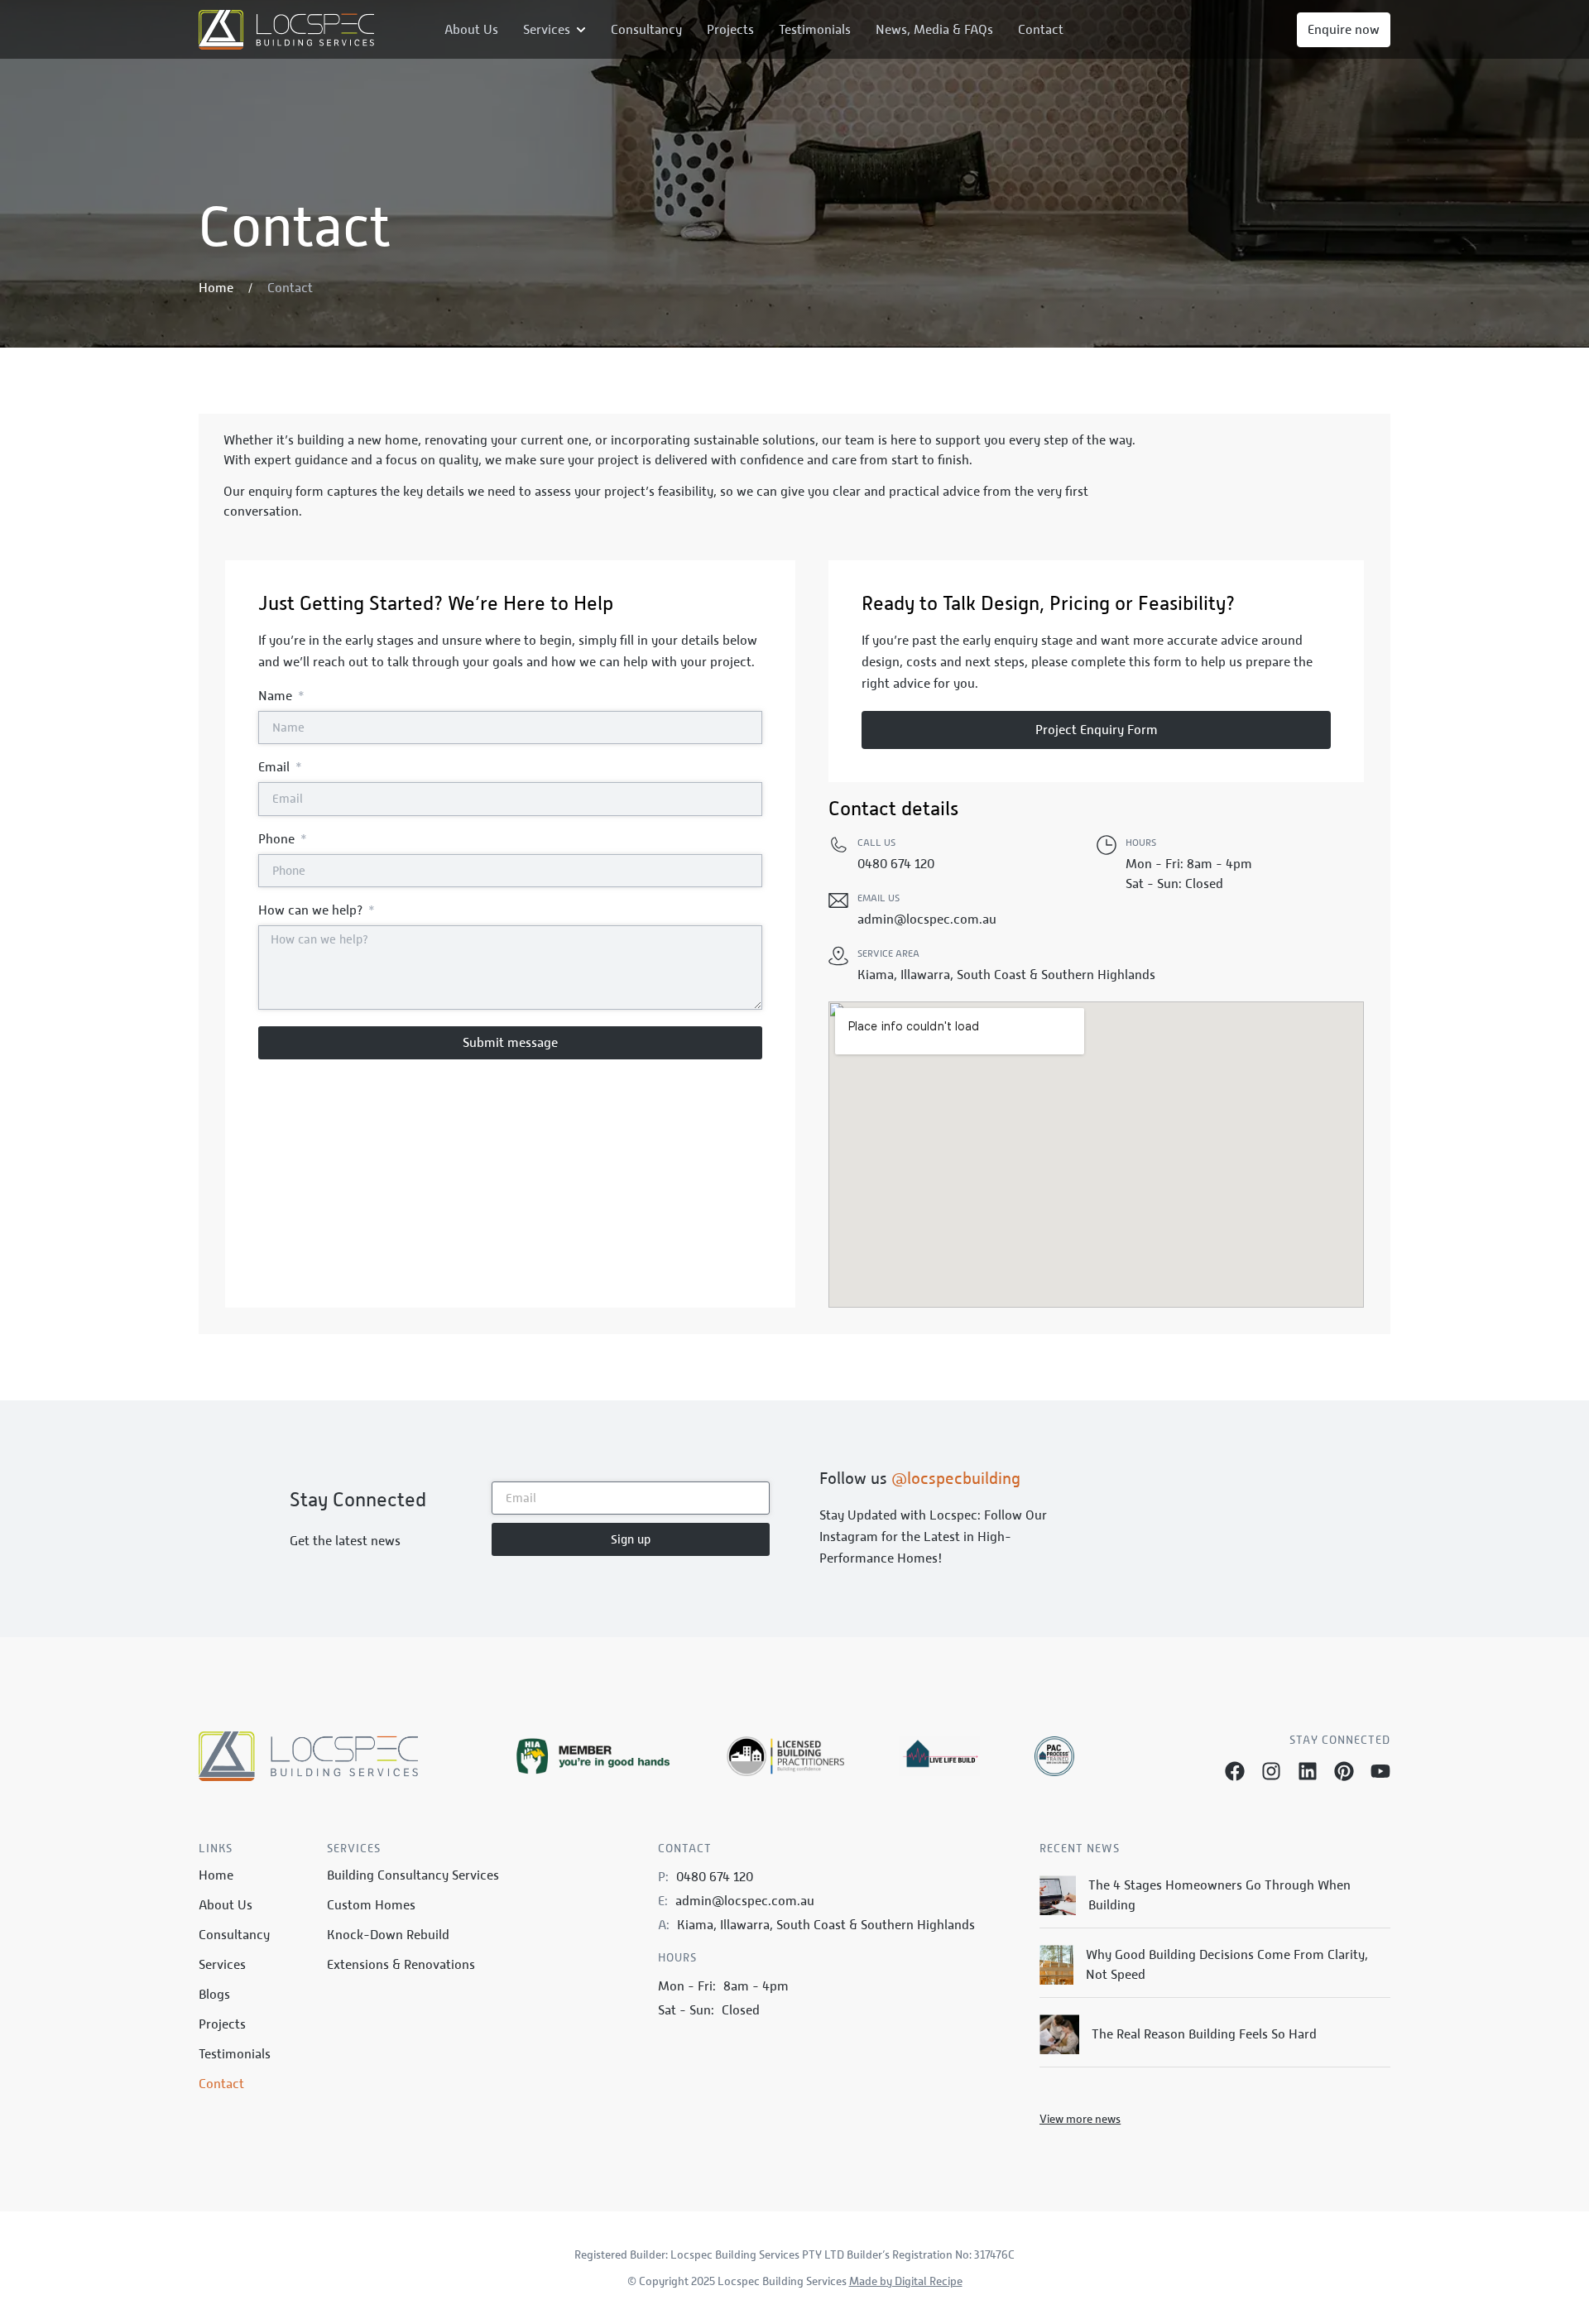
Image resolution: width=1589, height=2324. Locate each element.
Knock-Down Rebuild (388, 1935)
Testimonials (235, 2054)
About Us (226, 1905)
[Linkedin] (1308, 1771)
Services (222, 1965)
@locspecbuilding (956, 1478)
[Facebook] (1235, 1771)
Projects (222, 2024)
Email (276, 768)
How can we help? (312, 911)
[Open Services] (581, 30)
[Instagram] (1271, 1771)
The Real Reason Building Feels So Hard (1204, 2034)
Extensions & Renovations (401, 1965)
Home (216, 1875)
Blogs (214, 1995)
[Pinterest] (1344, 1771)
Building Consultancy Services (413, 1875)
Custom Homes (371, 1905)
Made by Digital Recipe (906, 2281)
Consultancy (234, 1935)
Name (277, 696)
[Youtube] (1380, 1771)
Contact (221, 2084)
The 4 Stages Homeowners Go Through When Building (1219, 1895)
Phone (278, 840)
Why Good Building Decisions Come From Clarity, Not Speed (1227, 1965)
